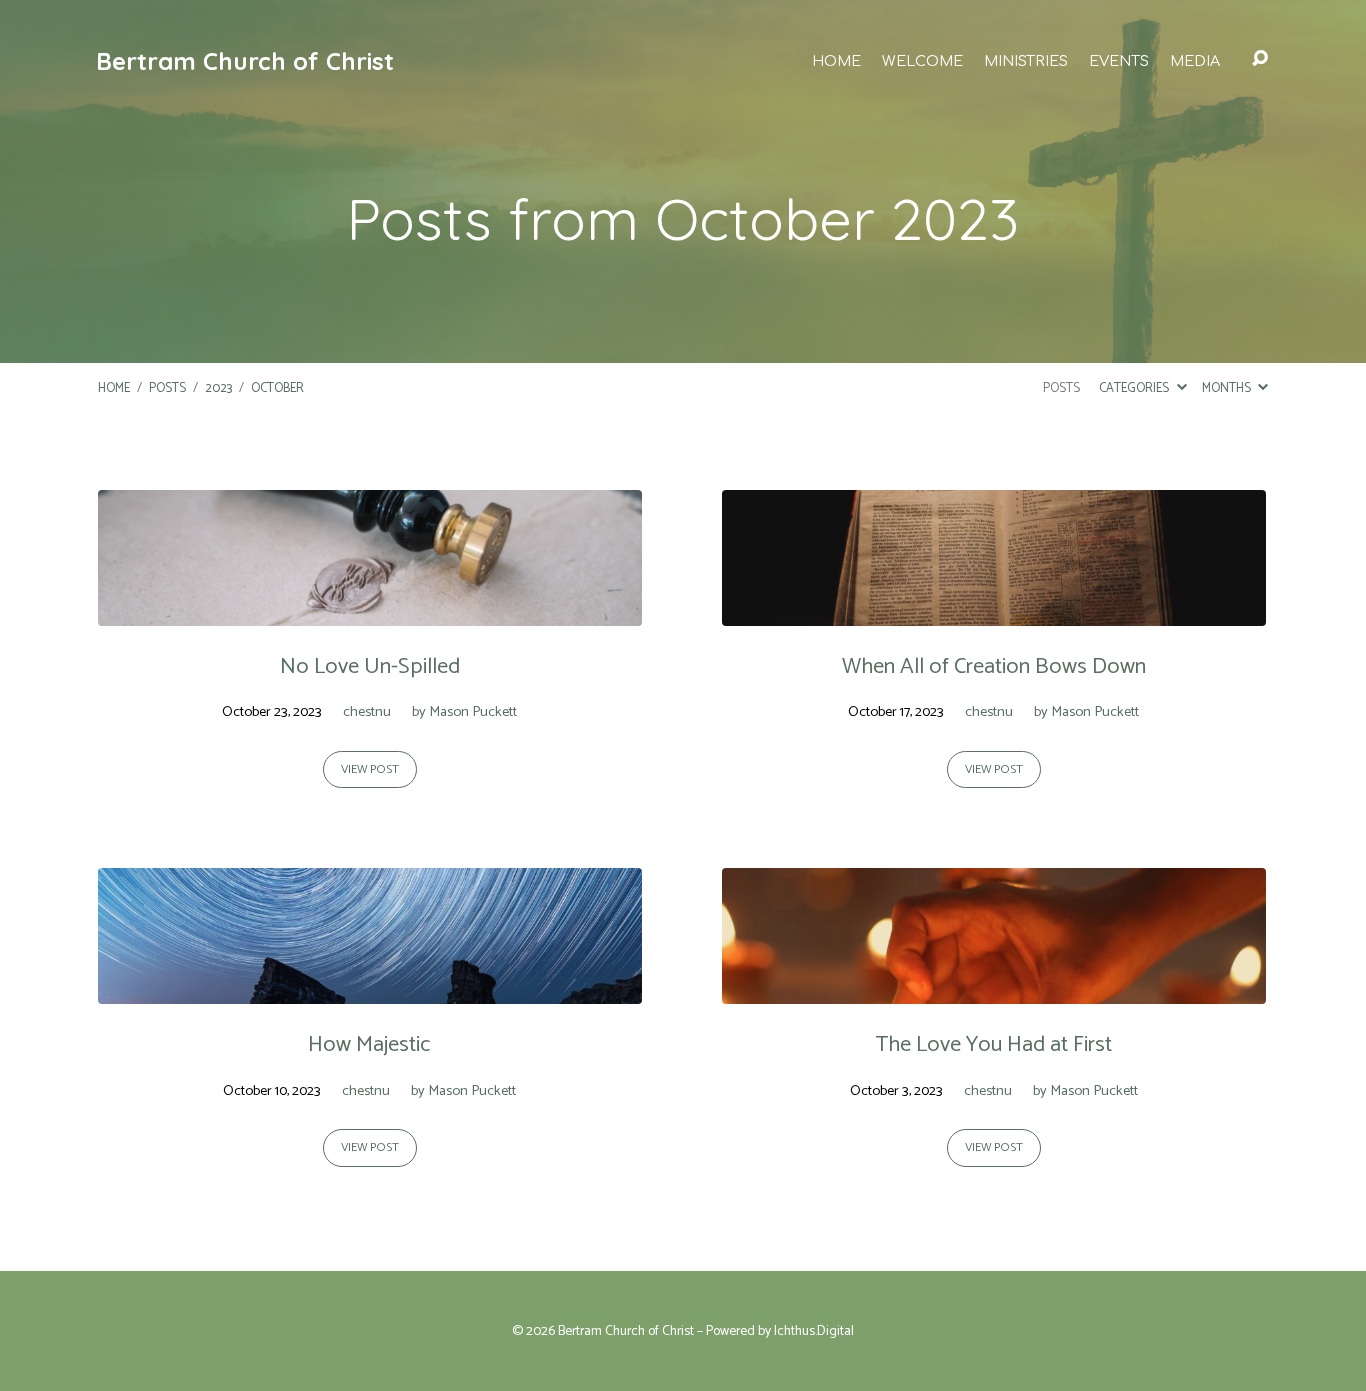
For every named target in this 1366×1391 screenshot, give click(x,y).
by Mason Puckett (464, 712)
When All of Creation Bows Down (994, 666)
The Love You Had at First (993, 1044)
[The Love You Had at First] (994, 988)
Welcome (922, 61)
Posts (167, 388)
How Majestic (369, 1044)
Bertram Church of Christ (245, 61)
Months (1228, 388)
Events (1119, 61)
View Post (370, 770)
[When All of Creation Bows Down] (994, 610)
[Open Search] (1260, 59)
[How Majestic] (370, 988)
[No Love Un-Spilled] (370, 610)
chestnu (367, 712)
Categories (1135, 388)
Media (1195, 61)
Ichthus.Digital (814, 1331)
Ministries (1026, 61)
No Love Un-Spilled (370, 666)
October (277, 388)
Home (836, 61)
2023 (218, 388)
